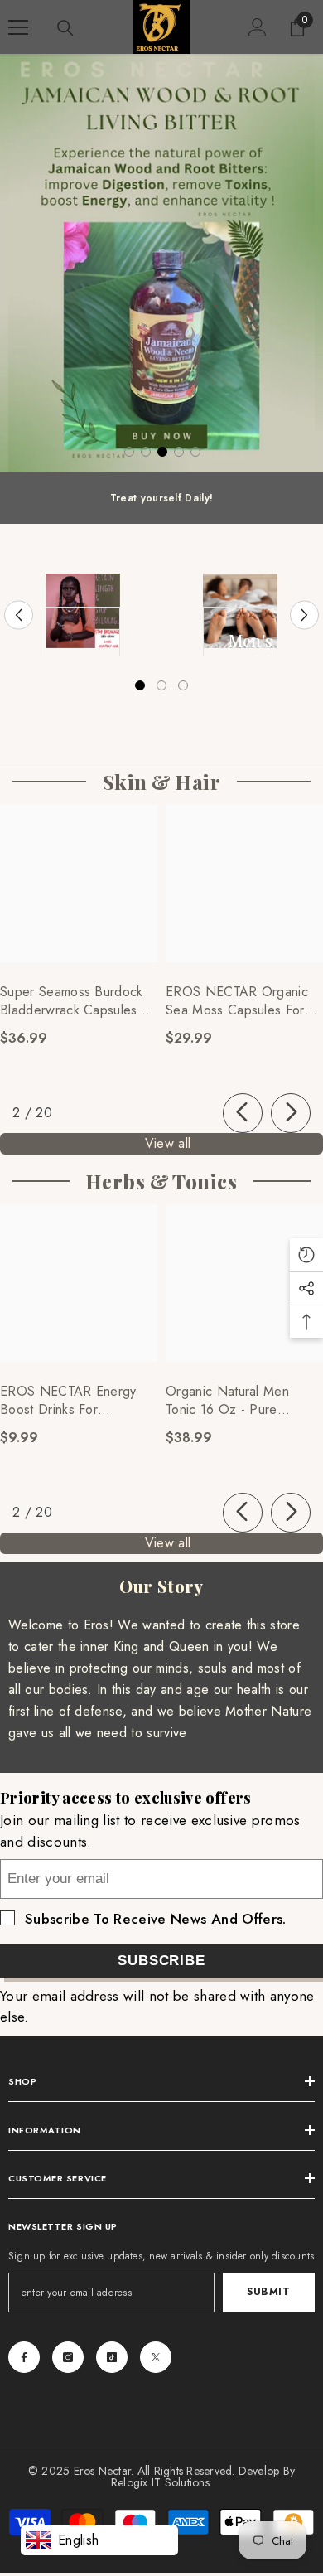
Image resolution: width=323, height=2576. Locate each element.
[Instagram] (68, 2357)
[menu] (18, 27)
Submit (269, 2292)
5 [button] (195, 452)
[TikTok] (112, 2357)
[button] (19, 615)
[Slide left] (243, 1113)
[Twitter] (156, 2357)
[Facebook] (24, 2357)
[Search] (65, 28)
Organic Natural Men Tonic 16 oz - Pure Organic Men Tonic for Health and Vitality (233, 1401)
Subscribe (161, 1961)
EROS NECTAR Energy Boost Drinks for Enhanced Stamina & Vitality (68, 1401)
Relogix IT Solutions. (161, 2482)
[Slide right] (291, 1113)
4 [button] (179, 452)
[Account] (258, 27)
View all (168, 1143)
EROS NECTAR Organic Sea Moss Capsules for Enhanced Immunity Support (237, 1001)
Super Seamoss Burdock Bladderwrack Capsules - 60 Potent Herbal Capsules (73, 1001)
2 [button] (146, 452)
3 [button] (162, 452)
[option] (161, 263)
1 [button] (129, 452)
